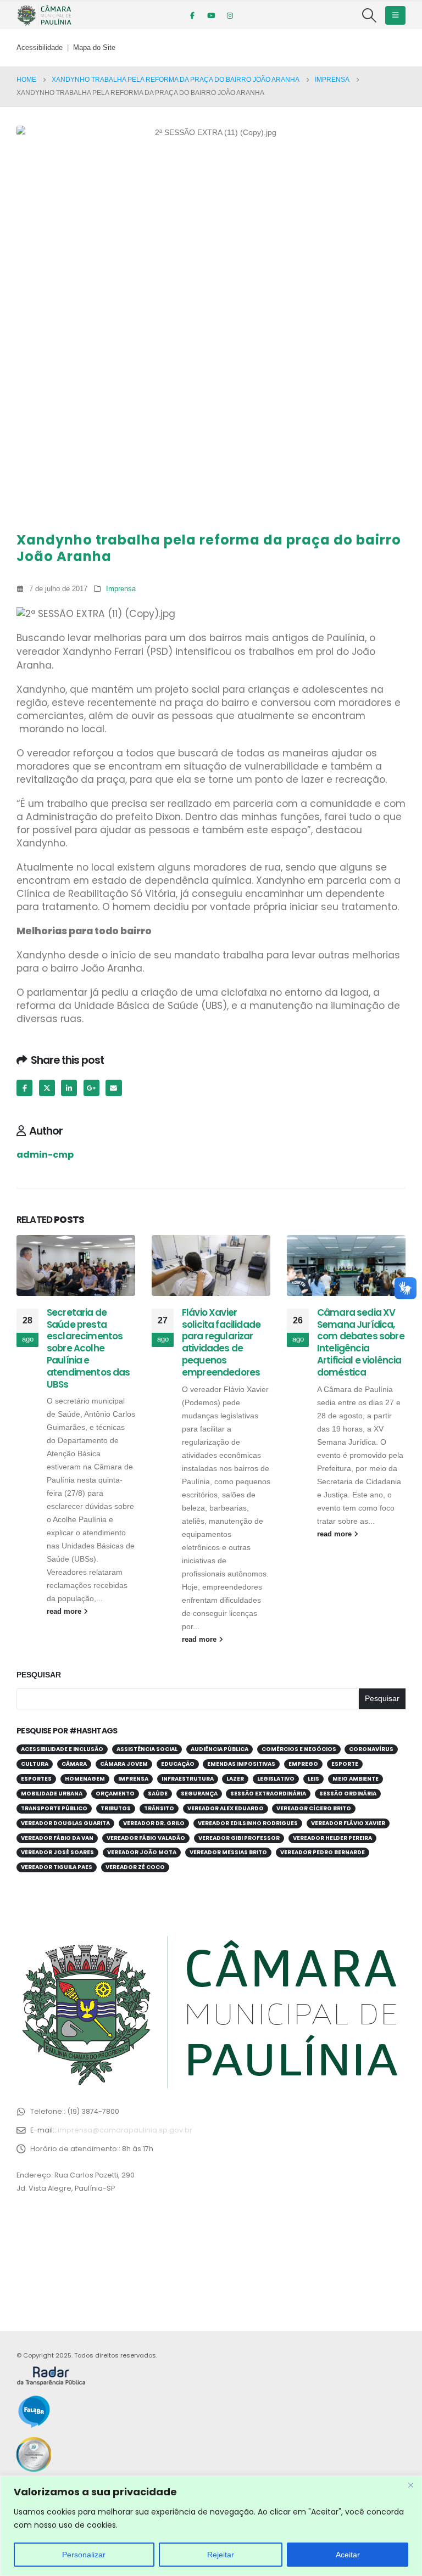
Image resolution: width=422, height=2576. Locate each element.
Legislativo (276, 1779)
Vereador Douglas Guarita (65, 1823)
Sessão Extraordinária (268, 1794)
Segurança (199, 1794)
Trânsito (159, 1808)
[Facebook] (192, 15)
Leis (313, 1779)
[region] (211, 2526)
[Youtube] (211, 15)
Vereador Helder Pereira (332, 1838)
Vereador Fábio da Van (57, 1838)
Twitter (47, 1088)
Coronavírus (371, 1749)
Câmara (74, 1764)
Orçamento (115, 1794)
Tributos (116, 1808)
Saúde (158, 1794)
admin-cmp (45, 1155)
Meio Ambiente (356, 1779)
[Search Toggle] (370, 15)
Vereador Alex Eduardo (226, 1808)
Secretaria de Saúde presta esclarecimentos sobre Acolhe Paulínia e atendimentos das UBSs (88, 1348)
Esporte (345, 1764)
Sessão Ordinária (348, 1794)
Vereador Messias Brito (228, 1852)
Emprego (303, 1764)
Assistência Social (147, 1749)
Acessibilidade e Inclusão (62, 1749)
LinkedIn (69, 1088)
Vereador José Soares (57, 1852)
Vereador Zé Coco (135, 1867)
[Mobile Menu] (395, 15)
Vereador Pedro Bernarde (323, 1852)
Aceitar (348, 2555)
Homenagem (85, 1779)
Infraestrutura (188, 1779)
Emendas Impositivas (241, 1764)
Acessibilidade (40, 48)
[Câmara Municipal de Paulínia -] (44, 15)
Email (113, 1088)
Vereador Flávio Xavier (348, 1823)
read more (65, 1612)
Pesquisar (39, 1675)
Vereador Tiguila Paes (57, 1867)
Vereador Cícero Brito (314, 1808)
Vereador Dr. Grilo (154, 1823)
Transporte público (54, 1808)
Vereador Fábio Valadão (146, 1838)
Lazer (235, 1779)
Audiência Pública (220, 1749)
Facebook (24, 1088)
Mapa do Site (94, 48)
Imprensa (121, 589)
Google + (91, 1088)
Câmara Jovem (124, 1764)
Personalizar (84, 2555)
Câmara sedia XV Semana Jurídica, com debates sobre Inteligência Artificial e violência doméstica (361, 1342)
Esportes (36, 1779)
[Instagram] (230, 15)
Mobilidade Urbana (52, 1794)
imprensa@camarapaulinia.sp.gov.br (125, 2130)
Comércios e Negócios (299, 1749)
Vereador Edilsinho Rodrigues (248, 1823)
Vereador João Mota (142, 1852)
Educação (178, 1764)
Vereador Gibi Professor (239, 1838)
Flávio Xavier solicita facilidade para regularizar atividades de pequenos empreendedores (221, 1342)
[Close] (410, 2485)
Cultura (35, 1764)
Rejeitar (221, 2555)
